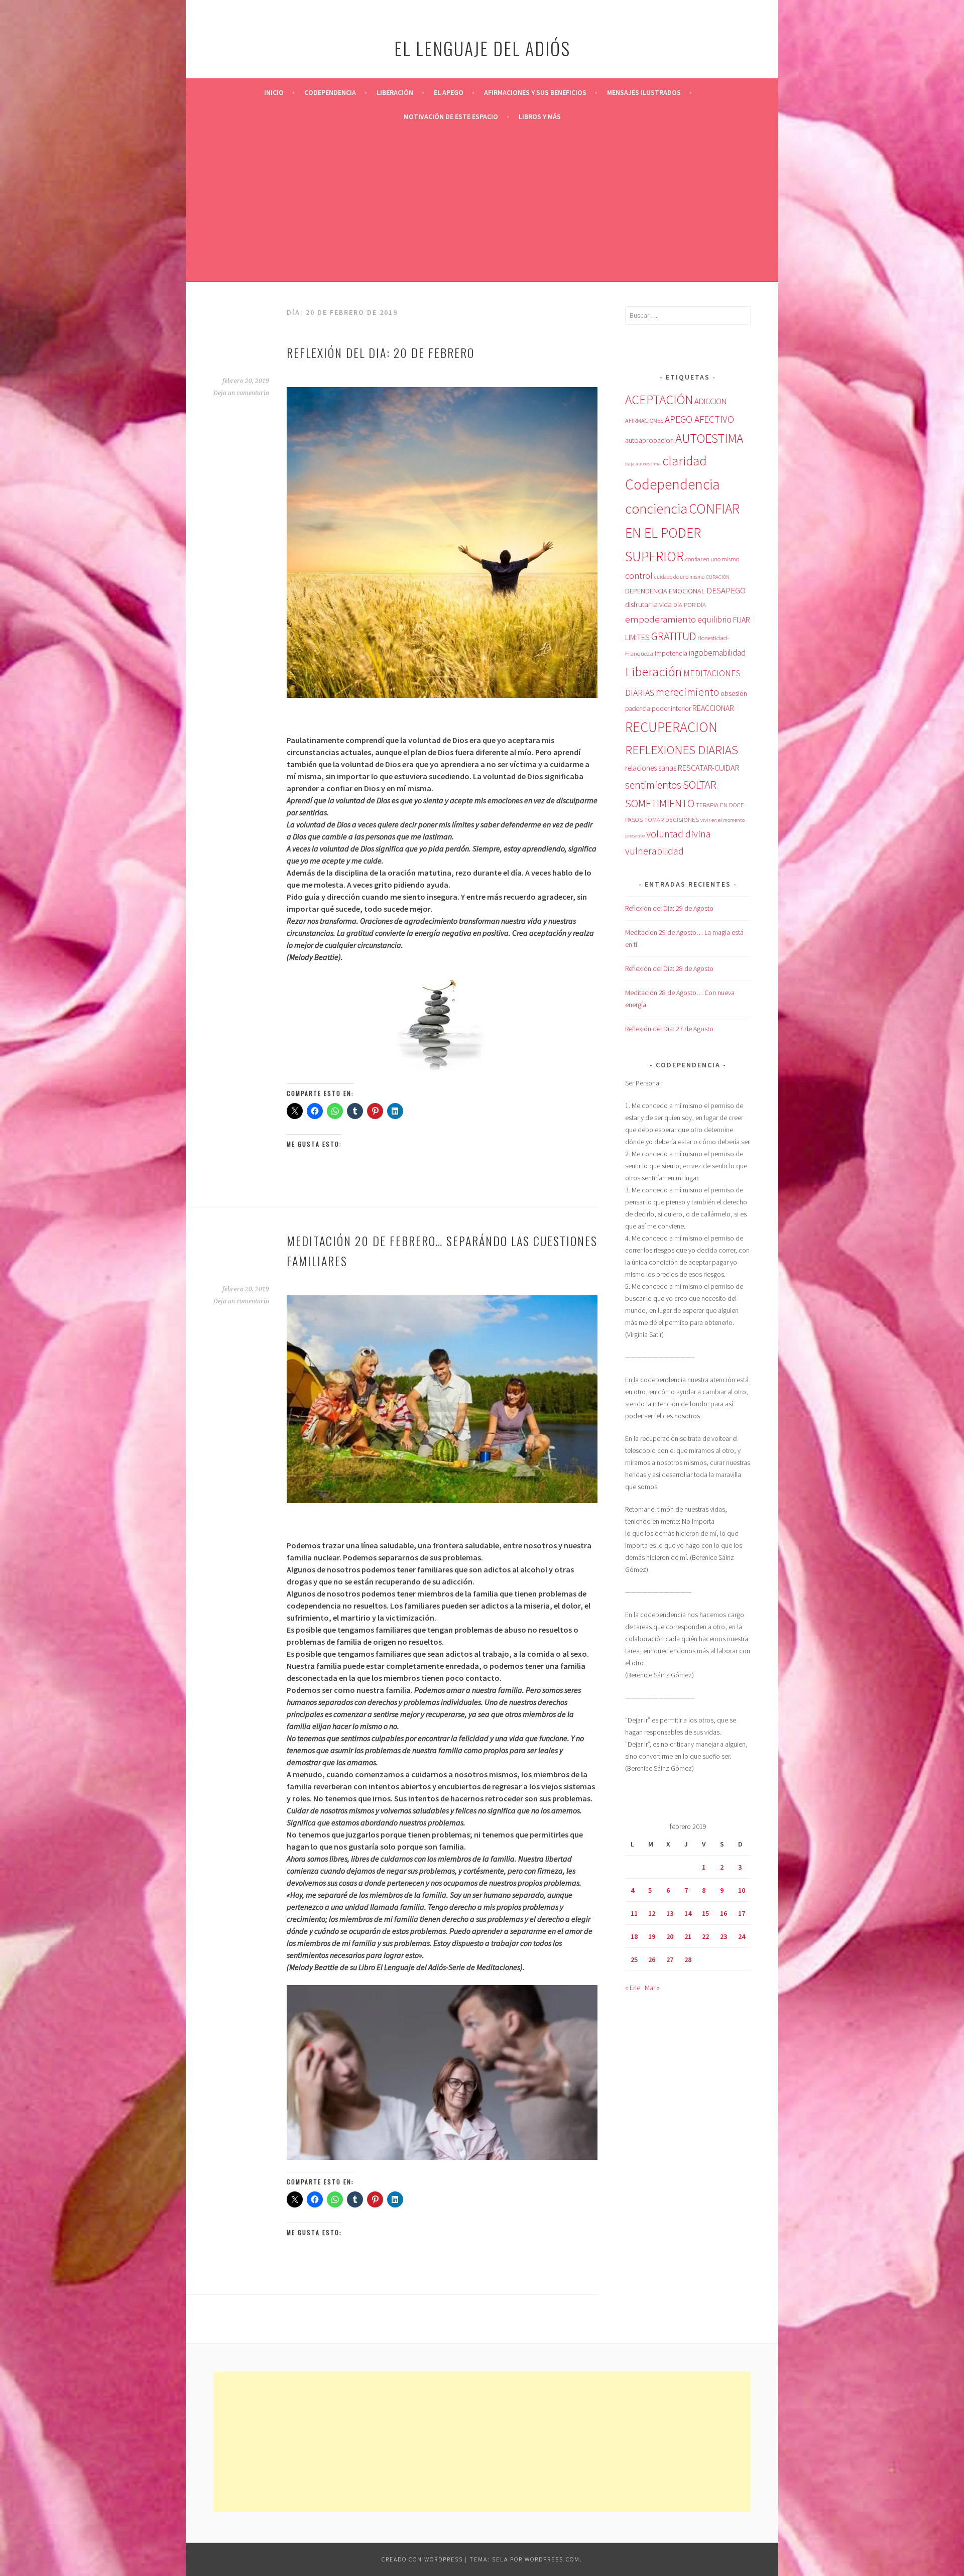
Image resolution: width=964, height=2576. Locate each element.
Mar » (652, 1988)
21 (688, 1936)
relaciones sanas (651, 768)
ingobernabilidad (717, 653)
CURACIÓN (718, 577)
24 (742, 1936)
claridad (684, 461)
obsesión (734, 693)
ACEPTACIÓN (659, 400)
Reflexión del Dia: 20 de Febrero (381, 352)
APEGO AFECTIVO (699, 419)
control (639, 576)
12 (652, 1913)
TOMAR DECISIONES (672, 820)
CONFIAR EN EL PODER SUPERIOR (682, 533)
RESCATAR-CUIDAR (709, 768)
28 (688, 1959)
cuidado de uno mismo (679, 577)
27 (670, 1959)
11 (634, 1913)
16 (724, 1913)
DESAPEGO (726, 590)
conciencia (656, 509)
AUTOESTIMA (709, 438)
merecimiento (687, 692)
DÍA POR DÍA (690, 605)
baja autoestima (643, 464)
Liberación (395, 92)
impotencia (671, 653)
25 (634, 1959)
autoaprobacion (649, 440)
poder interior (671, 708)
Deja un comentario (241, 393)
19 (652, 1936)
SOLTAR (700, 785)
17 (742, 1913)
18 (634, 1936)
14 (688, 1913)
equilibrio (714, 620)
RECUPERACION (671, 727)
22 (705, 1936)
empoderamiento (660, 619)
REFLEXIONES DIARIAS (682, 750)
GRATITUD (674, 636)
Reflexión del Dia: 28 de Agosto (669, 968)
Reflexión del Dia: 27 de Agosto (669, 1029)
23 (724, 1936)
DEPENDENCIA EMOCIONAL (665, 591)
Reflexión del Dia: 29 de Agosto (669, 908)
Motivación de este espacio (451, 116)
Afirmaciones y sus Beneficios (535, 92)
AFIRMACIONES (644, 420)
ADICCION (710, 401)
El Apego (449, 92)
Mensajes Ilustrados (644, 92)
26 (652, 1959)
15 (705, 1913)
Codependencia (330, 92)
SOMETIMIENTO (660, 803)
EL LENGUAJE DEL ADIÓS (482, 48)
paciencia (638, 709)
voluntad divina (679, 834)
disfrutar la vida (648, 604)
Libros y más (540, 116)
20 (670, 1936)
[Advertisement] (482, 204)
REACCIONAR (713, 708)
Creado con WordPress (422, 2559)
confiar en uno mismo (712, 559)
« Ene (633, 1988)
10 (742, 1890)
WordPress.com (552, 2559)
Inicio (274, 92)
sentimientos (653, 785)
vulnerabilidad (654, 851)
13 (670, 1913)
